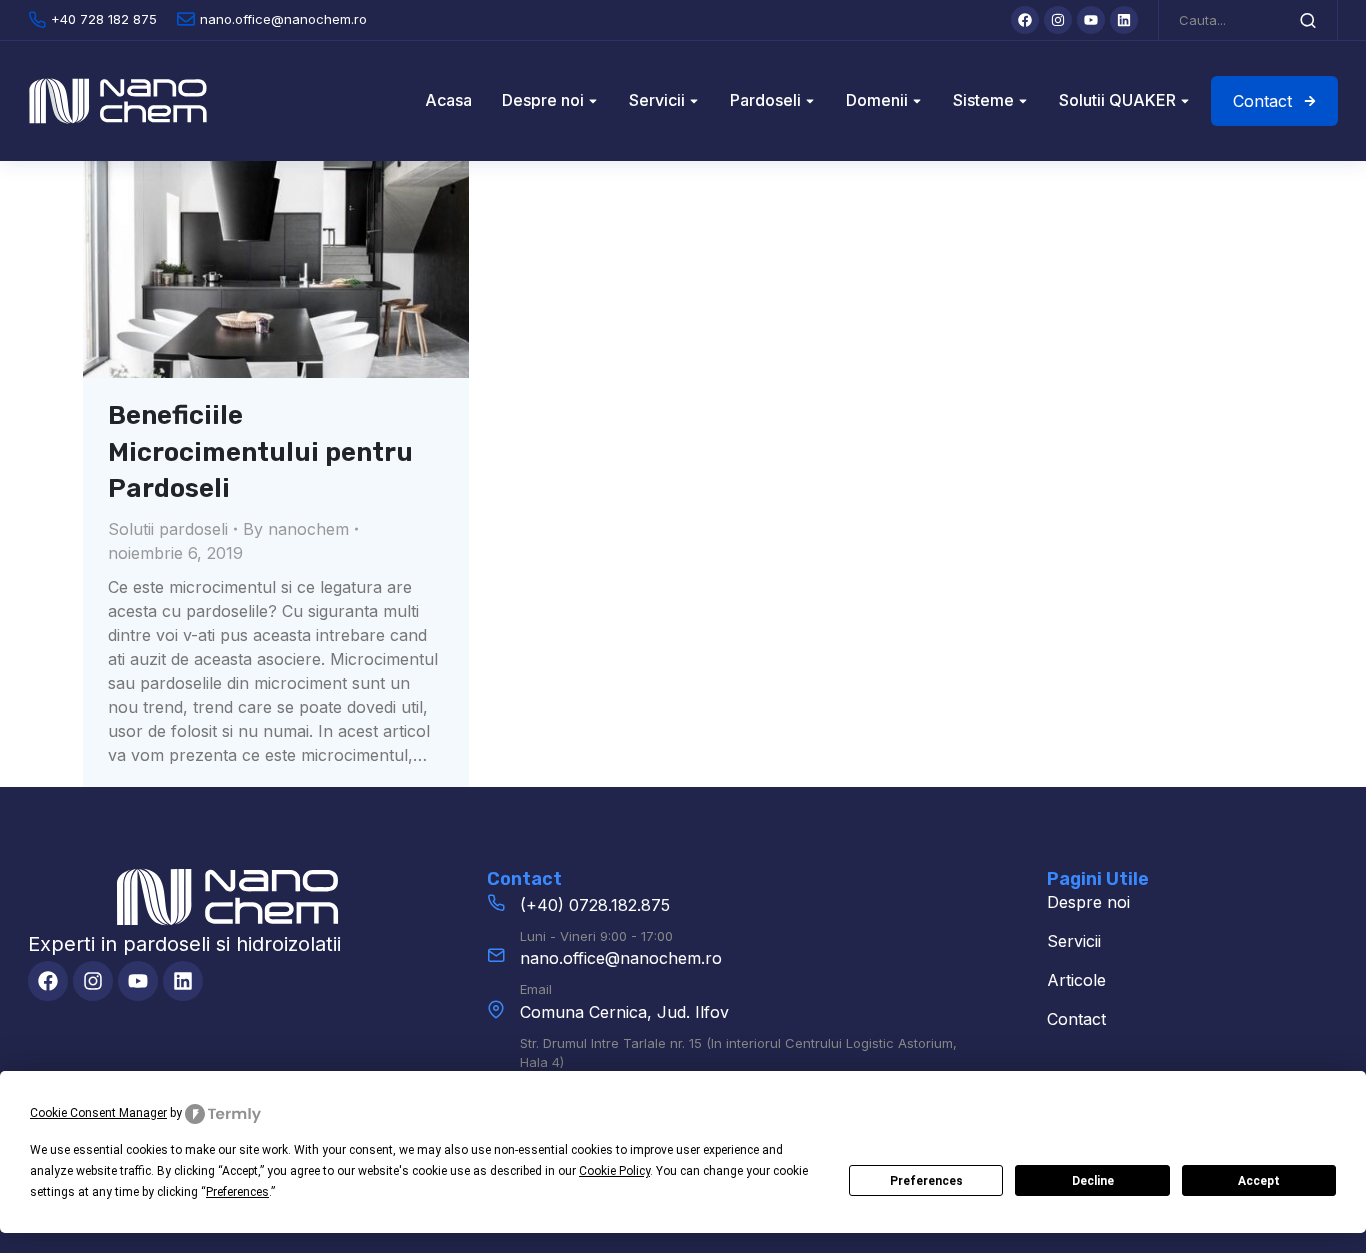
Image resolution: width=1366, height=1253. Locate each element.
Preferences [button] (237, 1192)
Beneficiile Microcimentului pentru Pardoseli (260, 452)
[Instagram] (1058, 20)
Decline (1093, 1181)
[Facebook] (1025, 20)
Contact (1262, 101)
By (296, 529)
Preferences (926, 1181)
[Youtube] (1091, 20)
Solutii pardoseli (168, 529)
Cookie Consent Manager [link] (98, 1113)
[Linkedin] (1124, 20)
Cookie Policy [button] (614, 1171)
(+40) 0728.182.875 (595, 905)
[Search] (1308, 20)
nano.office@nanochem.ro (621, 958)
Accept (1259, 1181)
